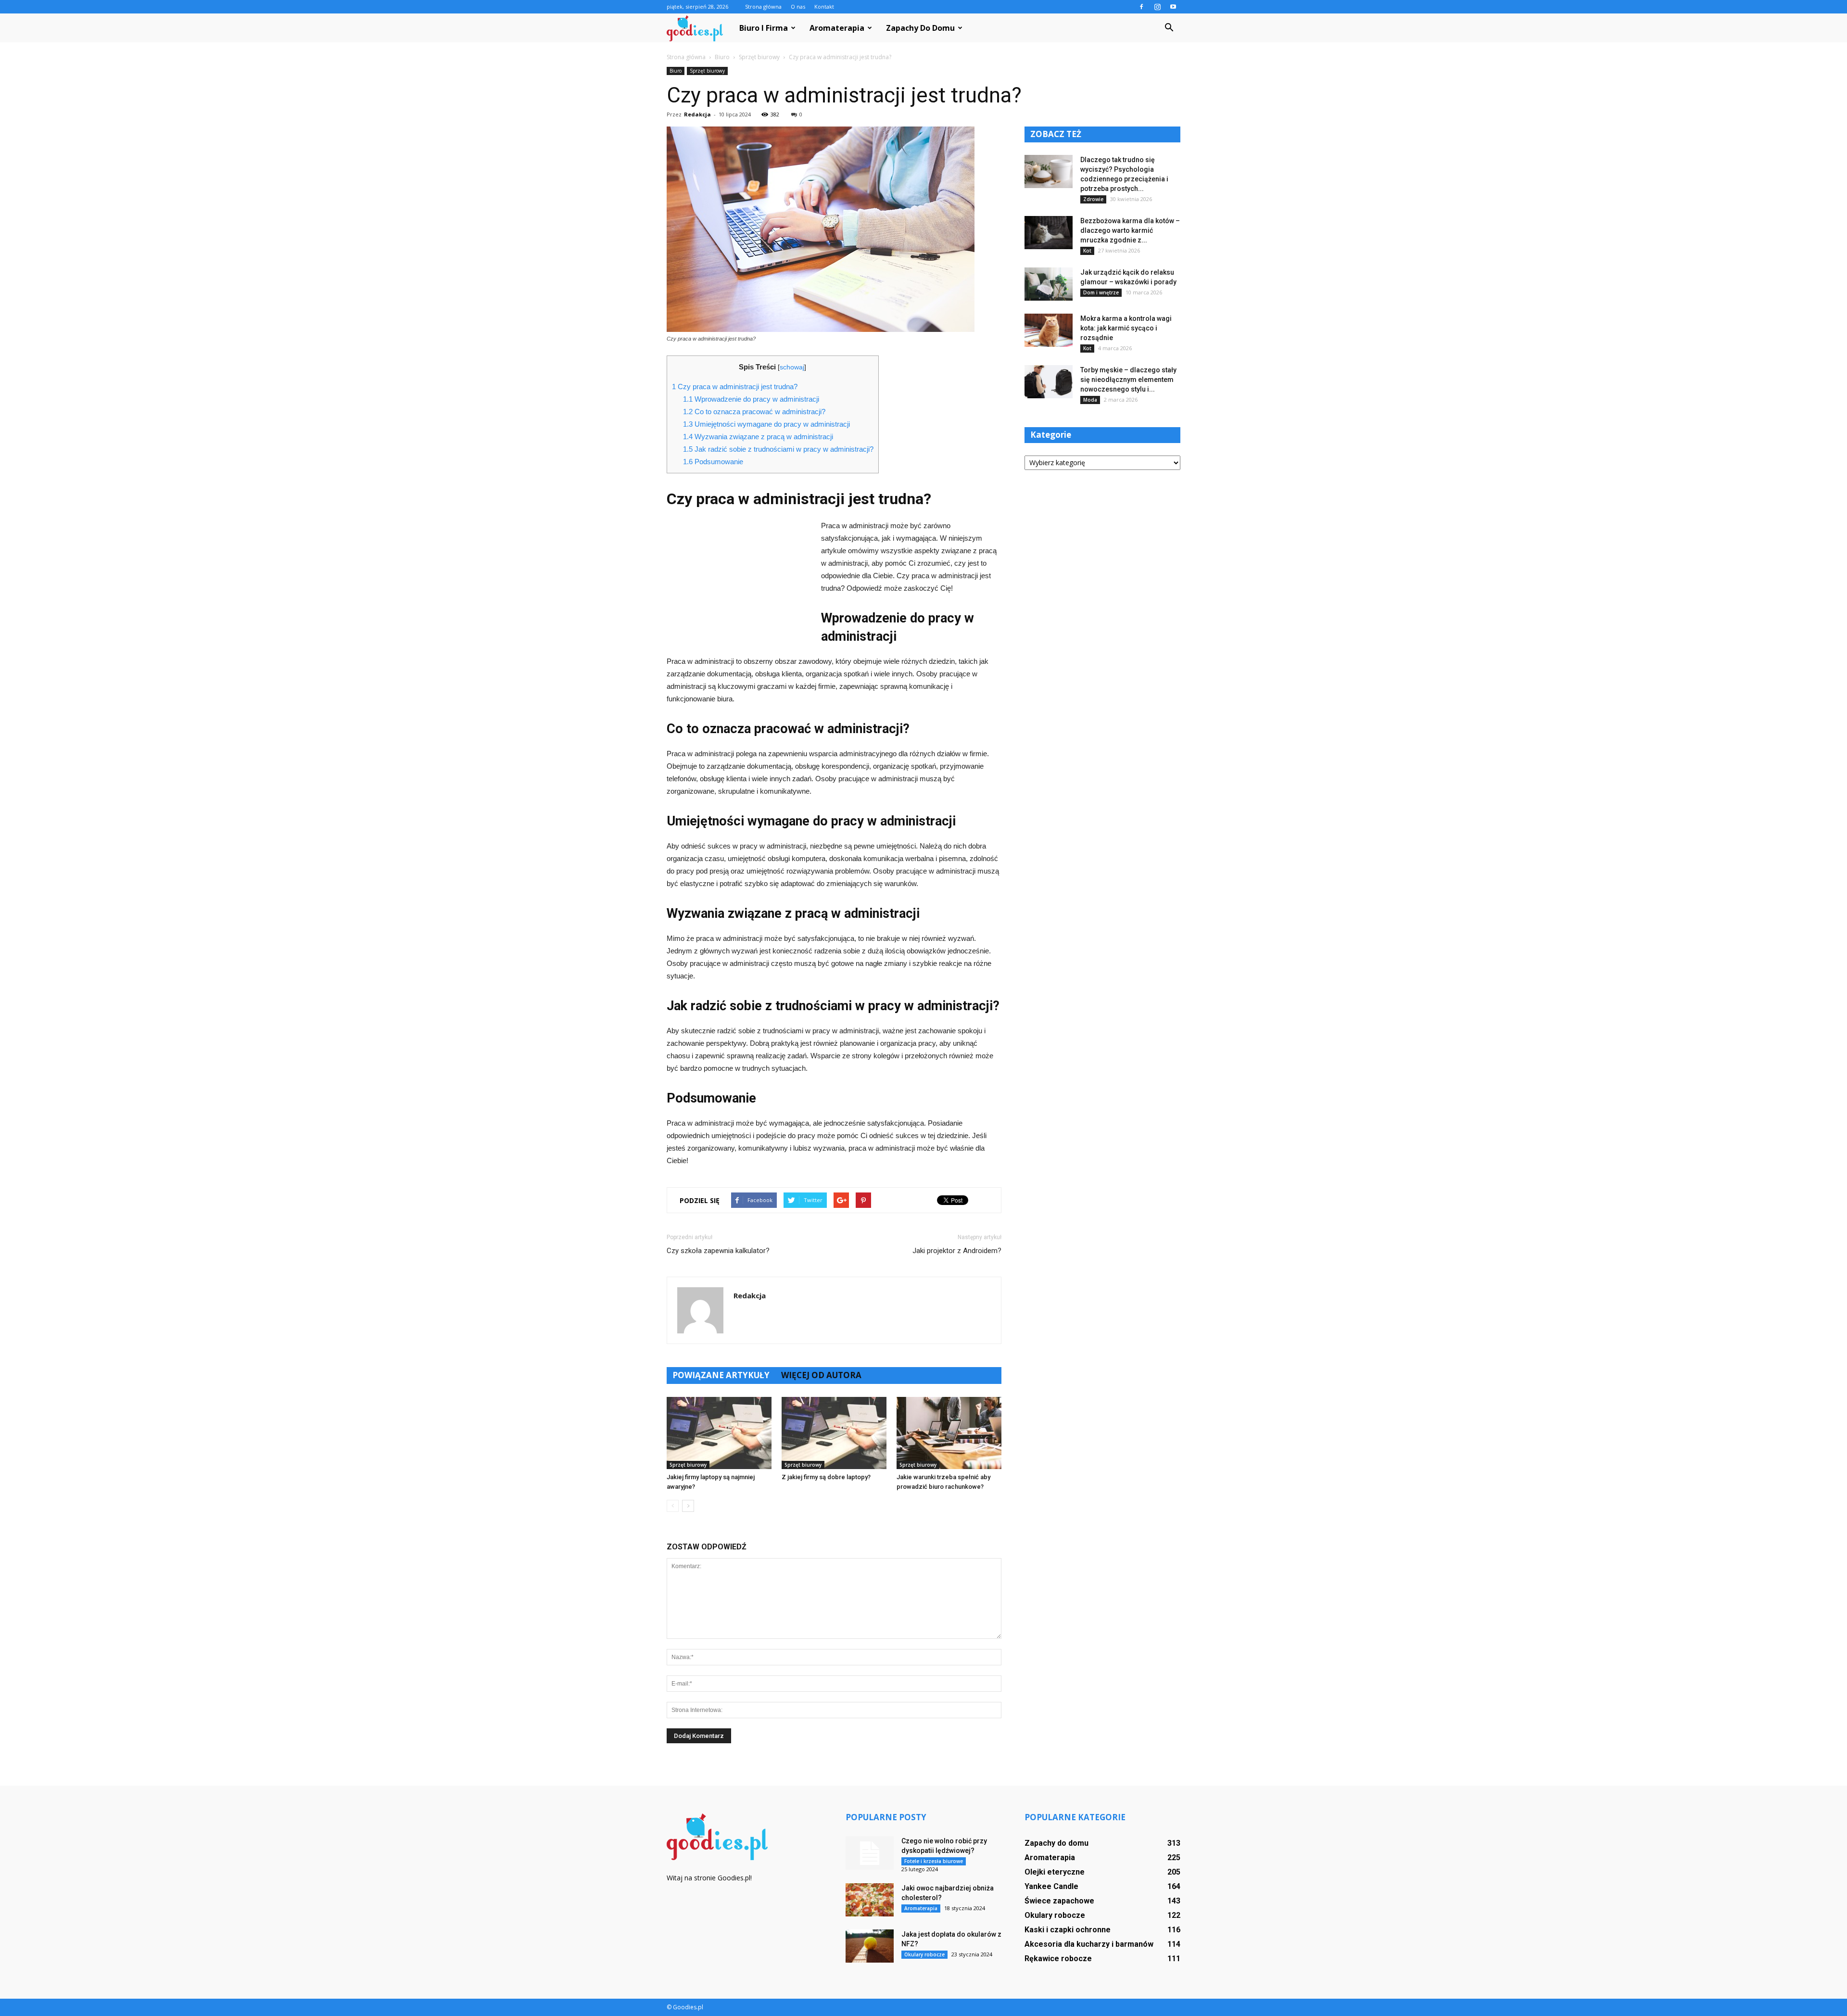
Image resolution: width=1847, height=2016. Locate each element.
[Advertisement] (739, 584)
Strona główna (763, 6)
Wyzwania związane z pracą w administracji (758, 437)
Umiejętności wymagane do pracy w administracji (766, 424)
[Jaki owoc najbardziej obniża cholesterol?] (870, 1900)
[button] (1169, 28)
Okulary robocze (924, 1954)
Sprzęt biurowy (707, 71)
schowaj (792, 367)
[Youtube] (1173, 7)
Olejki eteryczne (1055, 1872)
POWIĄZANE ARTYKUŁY (721, 1375)
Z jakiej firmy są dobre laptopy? (826, 1477)
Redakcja (697, 114)
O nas (798, 6)
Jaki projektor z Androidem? (957, 1251)
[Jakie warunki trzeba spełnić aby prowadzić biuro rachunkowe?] (949, 1433)
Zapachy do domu (920, 28)
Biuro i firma (764, 28)
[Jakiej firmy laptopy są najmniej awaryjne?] (719, 1433)
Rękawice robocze (1058, 1959)
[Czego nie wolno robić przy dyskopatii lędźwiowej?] (870, 1853)
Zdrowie (1093, 199)
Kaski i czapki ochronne (1068, 1930)
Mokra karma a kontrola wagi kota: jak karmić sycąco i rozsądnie (1126, 328)
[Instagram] (1157, 7)
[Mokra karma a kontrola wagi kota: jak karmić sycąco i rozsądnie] (1049, 330)
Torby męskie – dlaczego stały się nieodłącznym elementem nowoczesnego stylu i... (1128, 380)
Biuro (676, 71)
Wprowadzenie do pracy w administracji (751, 399)
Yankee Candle (1051, 1886)
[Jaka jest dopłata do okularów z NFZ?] (870, 1946)
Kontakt (824, 6)
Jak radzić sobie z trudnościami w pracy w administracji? (778, 449)
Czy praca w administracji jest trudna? (735, 387)
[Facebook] (1141, 7)
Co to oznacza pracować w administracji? (754, 412)
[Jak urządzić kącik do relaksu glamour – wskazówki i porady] (1049, 284)
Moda (1090, 400)
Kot (1087, 251)
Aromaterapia (837, 28)
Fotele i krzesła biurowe (934, 1861)
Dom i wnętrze (1101, 292)
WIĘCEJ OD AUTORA (821, 1375)
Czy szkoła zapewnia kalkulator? (718, 1251)
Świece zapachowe (1059, 1901)
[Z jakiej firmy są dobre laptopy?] (834, 1433)
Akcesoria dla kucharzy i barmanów (1089, 1944)
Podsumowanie (713, 462)
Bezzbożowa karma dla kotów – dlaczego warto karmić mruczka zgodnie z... (1130, 230)
